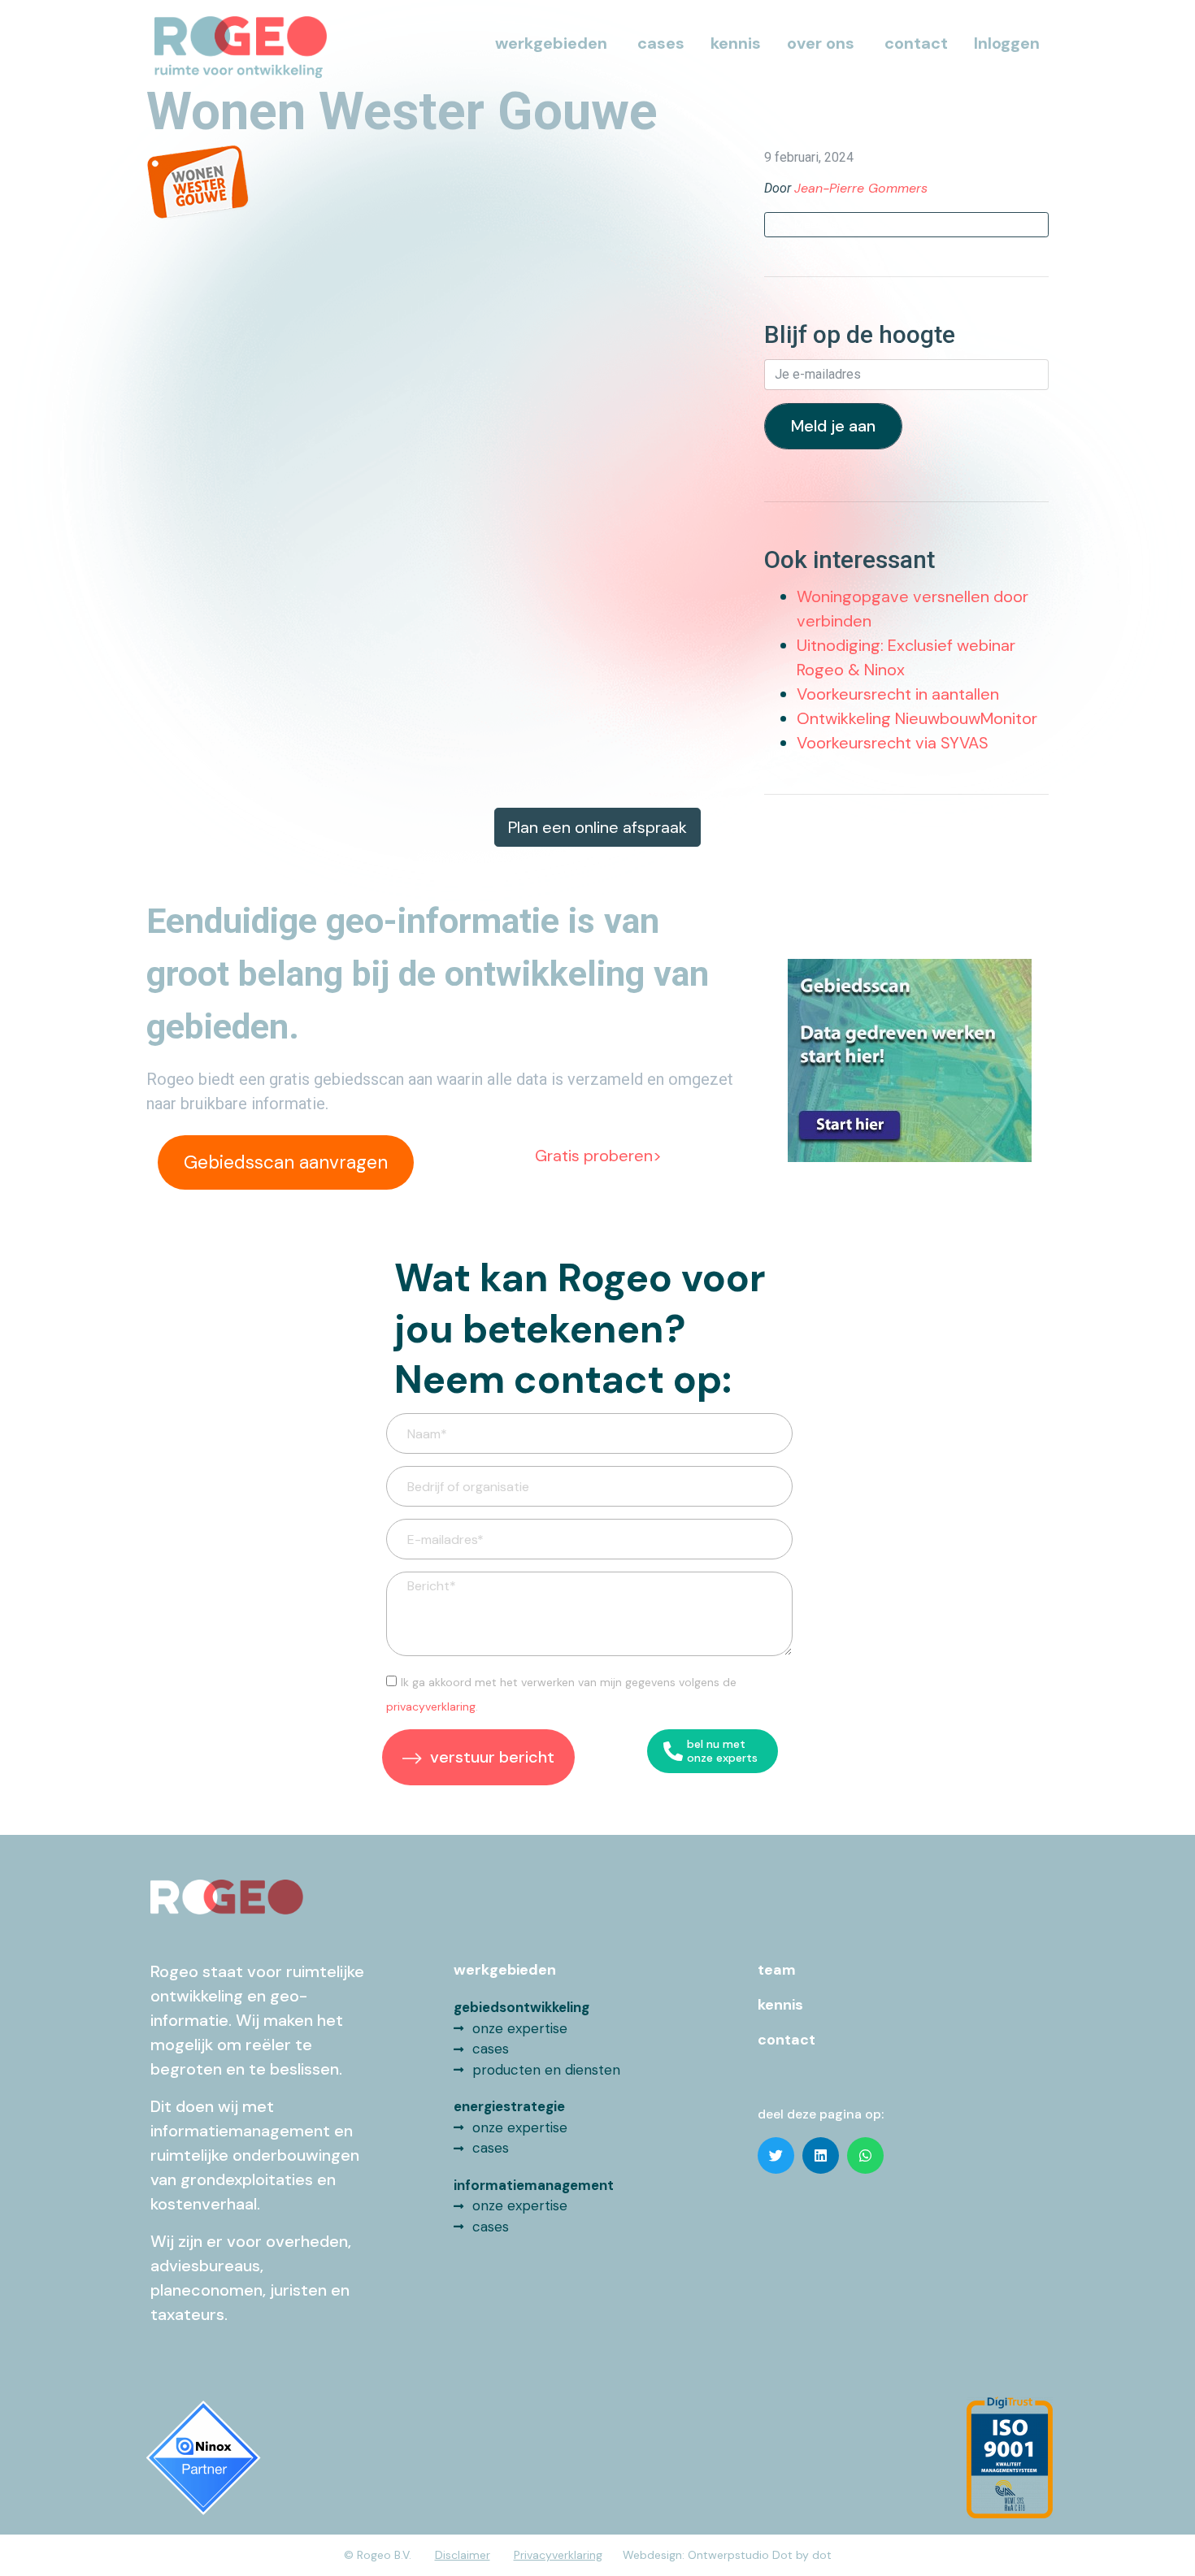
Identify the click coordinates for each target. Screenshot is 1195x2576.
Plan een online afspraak (597, 827)
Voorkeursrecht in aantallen (898, 694)
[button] (776, 2155)
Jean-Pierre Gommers (861, 188)
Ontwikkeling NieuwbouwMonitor (917, 718)
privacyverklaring (431, 1706)
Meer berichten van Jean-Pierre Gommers (907, 224)
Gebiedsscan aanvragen (286, 1162)
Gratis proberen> (598, 1156)
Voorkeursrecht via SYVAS (893, 743)
